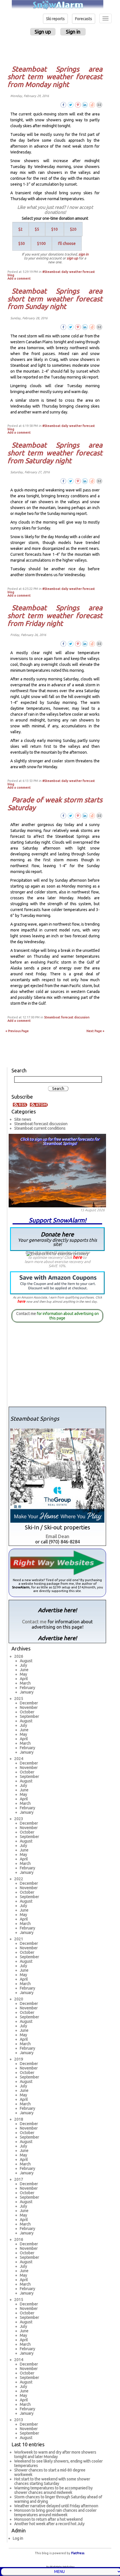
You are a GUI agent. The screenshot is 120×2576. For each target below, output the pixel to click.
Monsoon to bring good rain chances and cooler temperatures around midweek (55, 2513)
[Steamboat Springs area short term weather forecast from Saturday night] (99, 481)
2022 (19, 1879)
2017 (19, 2179)
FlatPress (78, 2553)
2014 (19, 2360)
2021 (19, 1939)
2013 (19, 2420)
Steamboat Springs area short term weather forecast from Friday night (55, 615)
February (27, 1688)
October (27, 1712)
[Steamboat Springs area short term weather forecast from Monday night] (99, 105)
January (27, 1692)
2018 (19, 2119)
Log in (18, 2538)
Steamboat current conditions (40, 1128)
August (26, 1661)
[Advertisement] (58, 50)
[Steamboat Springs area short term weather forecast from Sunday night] (99, 327)
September (29, 1716)
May (23, 1674)
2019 (19, 2059)
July (23, 1665)
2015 (19, 2300)
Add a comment (19, 278)
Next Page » (95, 1031)
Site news (23, 1119)
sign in (83, 254)
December (29, 1703)
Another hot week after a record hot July (49, 2524)
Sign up (43, 32)
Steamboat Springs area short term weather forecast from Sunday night (55, 298)
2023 (19, 1819)
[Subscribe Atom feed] (39, 1104)
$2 (21, 229)
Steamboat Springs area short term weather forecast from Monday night (55, 76)
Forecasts (84, 19)
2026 (19, 1656)
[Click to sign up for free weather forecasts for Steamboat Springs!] (57, 1170)
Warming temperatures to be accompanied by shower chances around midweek (53, 2490)
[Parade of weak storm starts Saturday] (99, 815)
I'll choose (67, 243)
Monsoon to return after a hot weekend (48, 2519)
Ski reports (55, 19)
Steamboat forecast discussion (67, 1017)
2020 (19, 1999)
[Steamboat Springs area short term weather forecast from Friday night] (99, 644)
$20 (73, 229)
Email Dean (57, 1536)
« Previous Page (17, 1031)
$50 (22, 243)
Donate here (57, 1239)
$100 (41, 243)
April (24, 1679)
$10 (55, 229)
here (77, 1257)
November (29, 1707)
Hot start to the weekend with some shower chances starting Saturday (52, 2481)
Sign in (73, 32)
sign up (72, 258)
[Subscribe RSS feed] (21, 1104)
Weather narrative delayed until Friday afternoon (56, 2506)
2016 (19, 2239)
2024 (19, 1759)
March (25, 1683)
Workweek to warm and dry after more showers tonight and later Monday (55, 2454)
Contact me (26, 1314)
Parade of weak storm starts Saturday (55, 804)
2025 (19, 1699)
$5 (37, 229)
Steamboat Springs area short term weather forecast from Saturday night (55, 453)
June (24, 1670)
